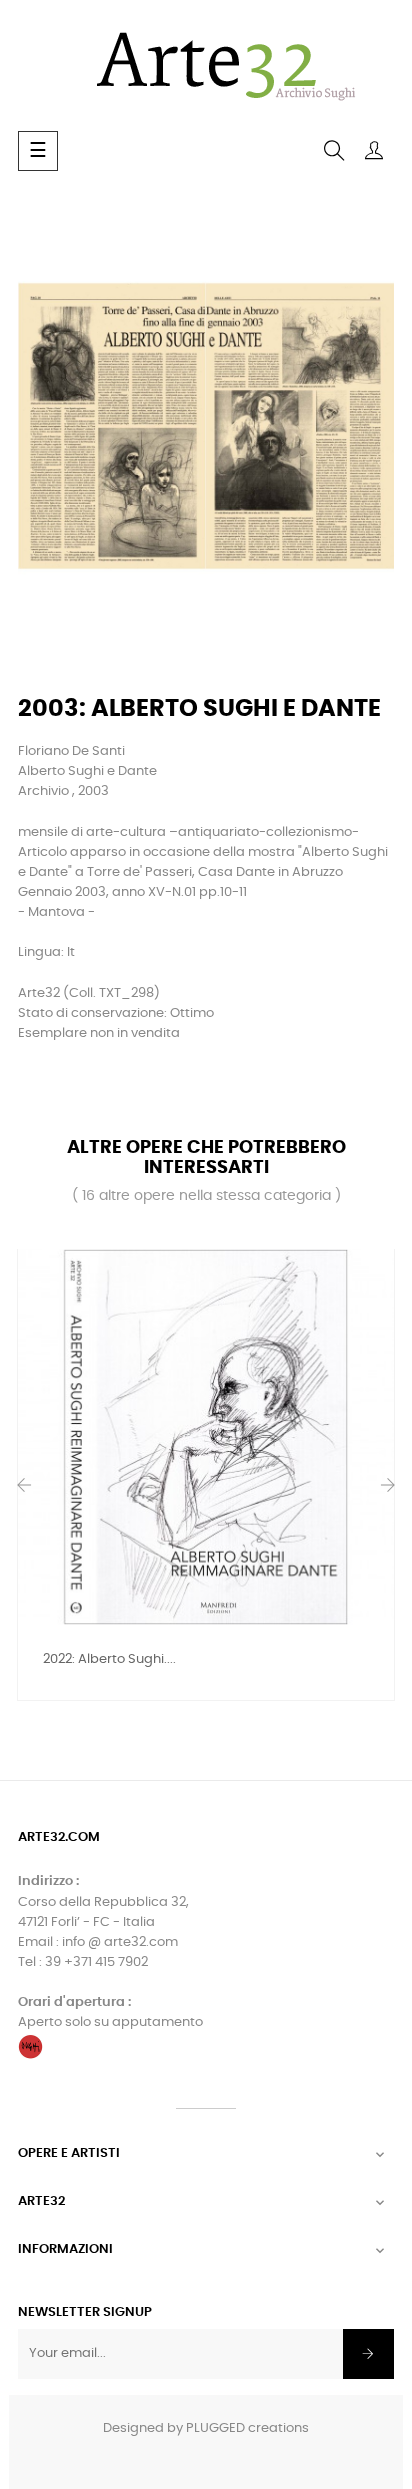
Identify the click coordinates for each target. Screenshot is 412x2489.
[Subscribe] (368, 2354)
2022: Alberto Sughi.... (109, 1659)
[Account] (374, 151)
